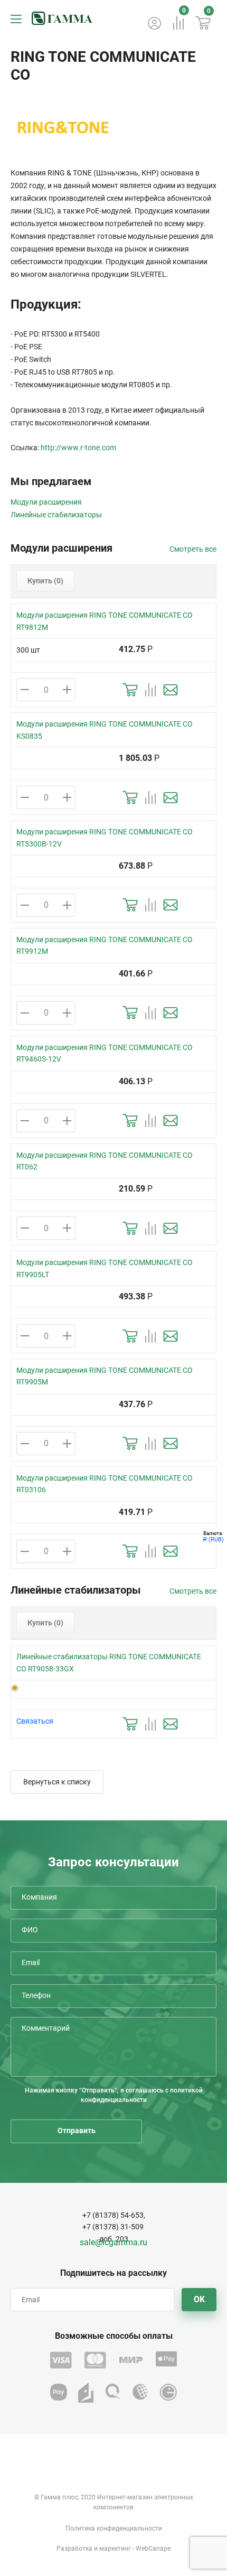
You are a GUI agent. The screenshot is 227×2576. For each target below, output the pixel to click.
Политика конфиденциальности (114, 2528)
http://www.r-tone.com (78, 448)
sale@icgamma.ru (113, 2242)
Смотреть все (193, 549)
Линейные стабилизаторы (56, 515)
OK (199, 2299)
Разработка (74, 2549)
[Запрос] (171, 690)
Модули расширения (46, 502)
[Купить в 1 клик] (130, 690)
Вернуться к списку (57, 1782)
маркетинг (115, 2549)
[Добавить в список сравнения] (150, 690)
